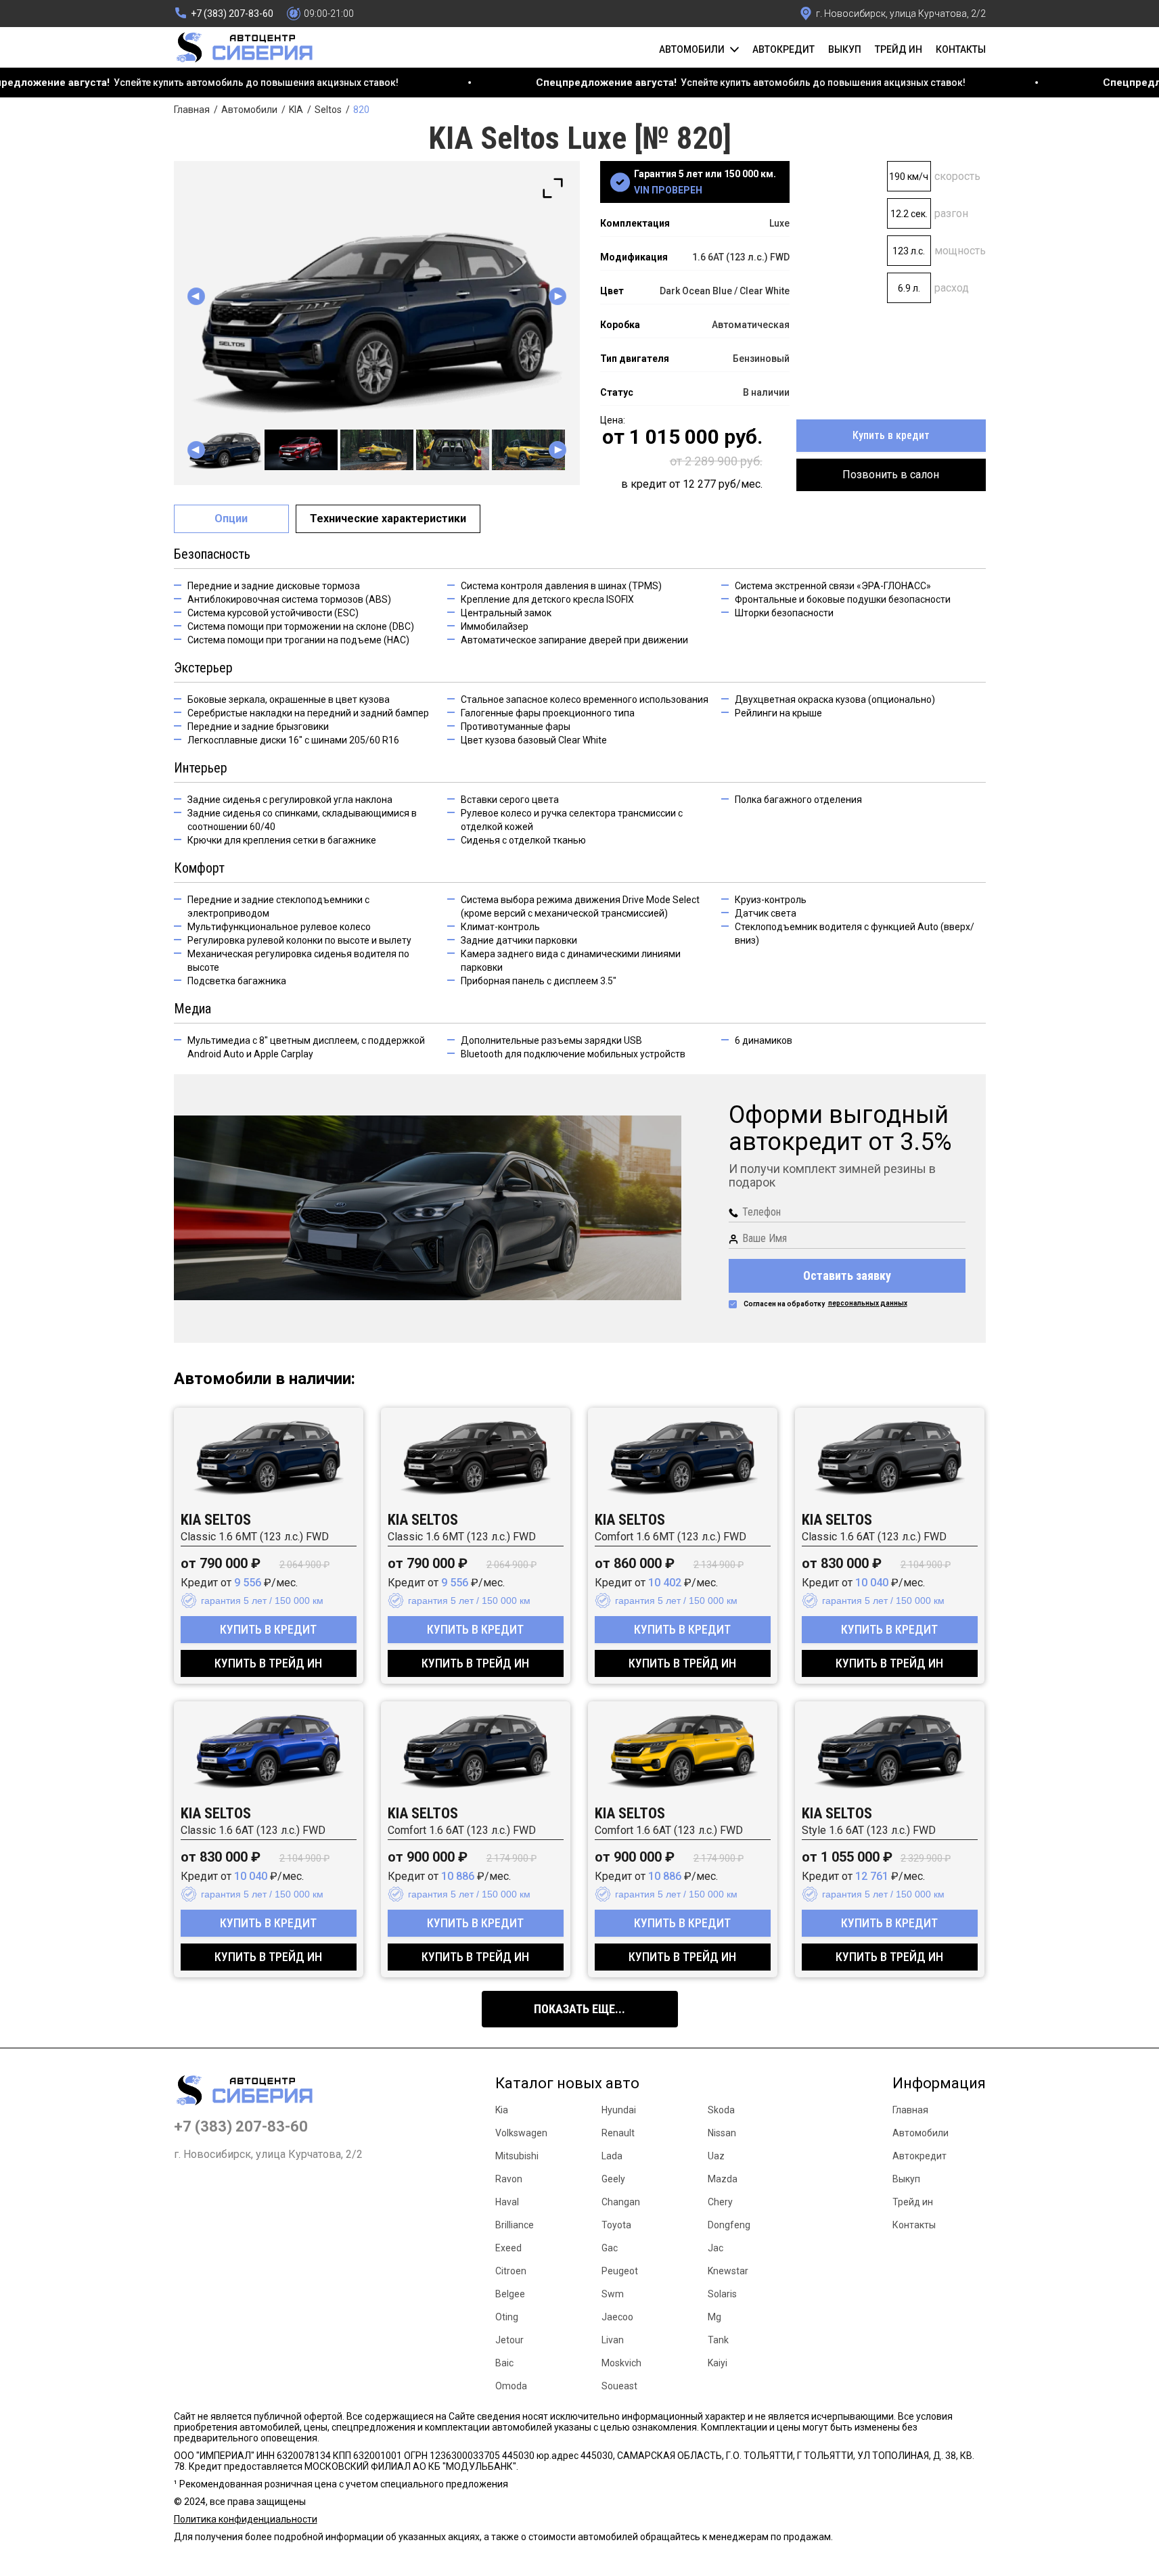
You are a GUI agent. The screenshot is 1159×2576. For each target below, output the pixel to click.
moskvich (621, 2363)
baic (504, 2363)
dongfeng (729, 2225)
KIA (296, 110)
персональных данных (868, 1303)
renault (618, 2133)
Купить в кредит (891, 435)
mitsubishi (517, 2156)
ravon (509, 2179)
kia (502, 2110)
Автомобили (249, 110)
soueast (619, 2386)
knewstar (728, 2271)
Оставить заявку (847, 1275)
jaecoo (617, 2317)
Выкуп (845, 49)
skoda (721, 2110)
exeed (508, 2248)
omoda (511, 2386)
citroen (511, 2271)
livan (613, 2340)
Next (558, 296)
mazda (723, 2179)
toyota (616, 2225)
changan (621, 2202)
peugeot (620, 2271)
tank (718, 2340)
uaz (716, 2156)
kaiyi (718, 2363)
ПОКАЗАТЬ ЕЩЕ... (579, 2009)
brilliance (515, 2225)
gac (610, 2248)
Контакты (961, 49)
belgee (510, 2294)
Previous (196, 296)
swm (613, 2294)
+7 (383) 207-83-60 (241, 2127)
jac (715, 2248)
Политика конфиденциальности (246, 2519)
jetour (509, 2340)
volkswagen (521, 2133)
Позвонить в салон (891, 475)
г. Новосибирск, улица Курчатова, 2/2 (268, 2155)
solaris (722, 2294)
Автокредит (783, 49)
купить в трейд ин (268, 1663)
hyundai (619, 2110)
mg (714, 2317)
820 (361, 110)
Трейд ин (899, 49)
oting (507, 2317)
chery (720, 2202)
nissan (722, 2133)
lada (612, 2156)
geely (613, 2179)
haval (507, 2202)
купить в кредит (268, 1629)
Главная (192, 110)
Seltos (328, 110)
